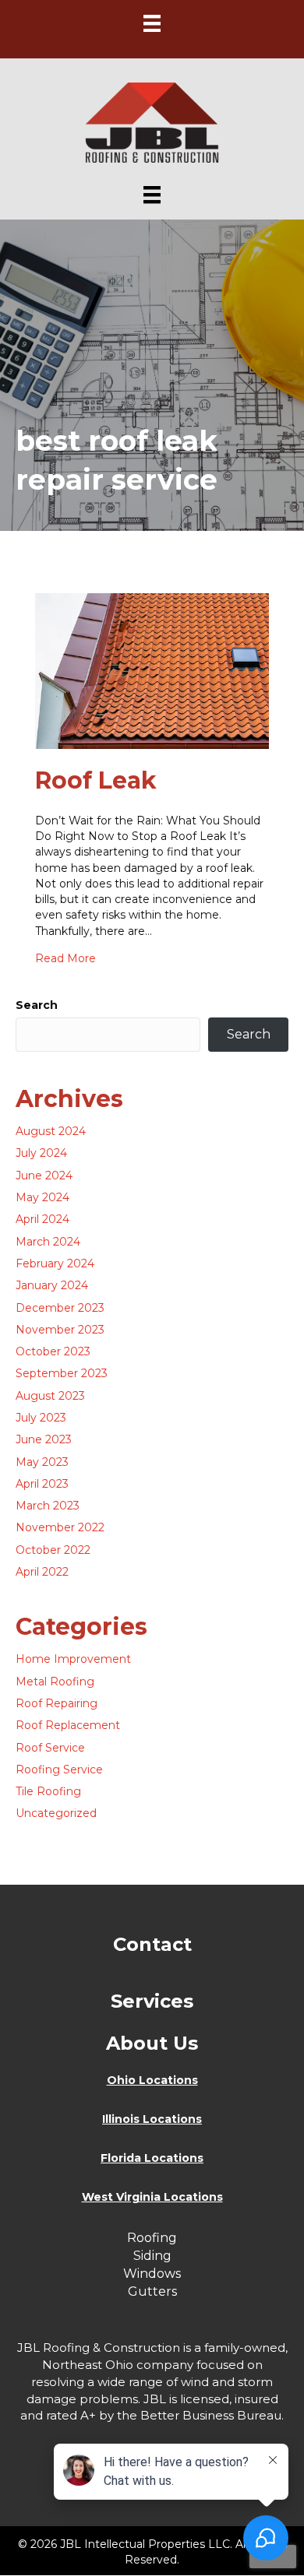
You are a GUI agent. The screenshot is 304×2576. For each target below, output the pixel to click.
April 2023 (42, 1484)
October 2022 (53, 1550)
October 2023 (53, 1351)
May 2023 (42, 1462)
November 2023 (60, 1330)
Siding (152, 2256)
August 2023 (50, 1396)
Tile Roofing (48, 1791)
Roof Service (50, 1748)
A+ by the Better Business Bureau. (182, 2415)
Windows (152, 2274)
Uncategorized (56, 1813)
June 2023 (44, 1439)
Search (37, 1005)
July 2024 (41, 1153)
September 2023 (62, 1373)
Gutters (152, 2291)
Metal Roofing (55, 1682)
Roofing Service (59, 1769)
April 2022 (42, 1572)
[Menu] (152, 23)
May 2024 (42, 1197)
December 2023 (60, 1308)
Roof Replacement (68, 1725)
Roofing (152, 2238)
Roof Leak (96, 780)
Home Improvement (73, 1659)
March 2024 (48, 1242)
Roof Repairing (57, 1703)
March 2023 (48, 1506)
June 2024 (44, 1176)
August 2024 (51, 1131)
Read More (65, 958)
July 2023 (41, 1418)
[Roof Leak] (152, 669)
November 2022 (60, 1527)
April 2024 (42, 1219)
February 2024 (55, 1263)
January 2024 (52, 1285)
